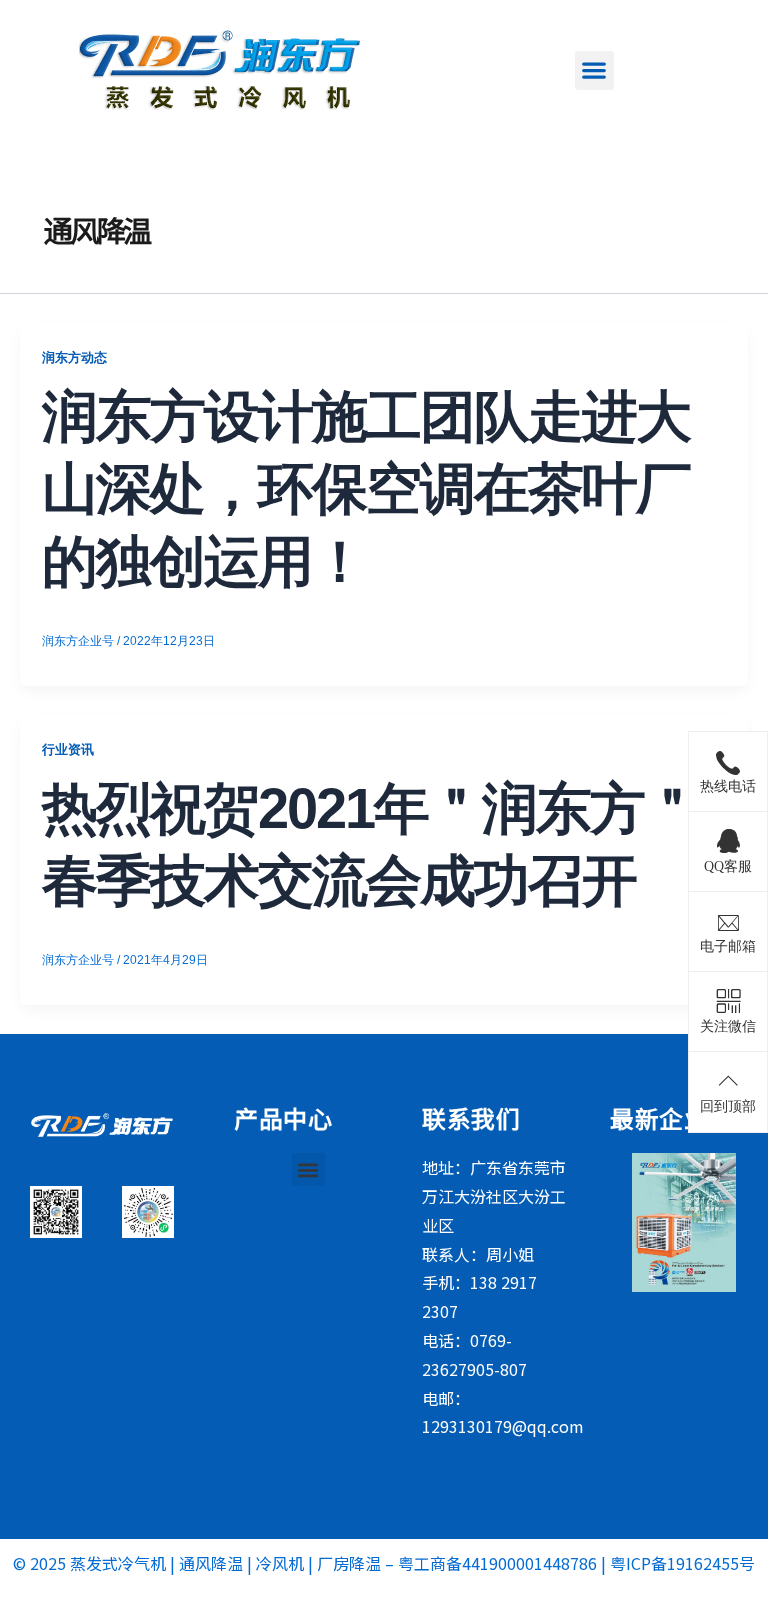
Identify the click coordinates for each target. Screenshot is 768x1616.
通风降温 (211, 1563)
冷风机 (280, 1563)
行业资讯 (68, 749)
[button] (594, 70)
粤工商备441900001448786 (497, 1563)
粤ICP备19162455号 (682, 1563)
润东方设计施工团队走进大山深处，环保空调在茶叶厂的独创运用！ (366, 489)
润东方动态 (74, 357)
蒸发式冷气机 (118, 1563)
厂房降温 (349, 1563)
